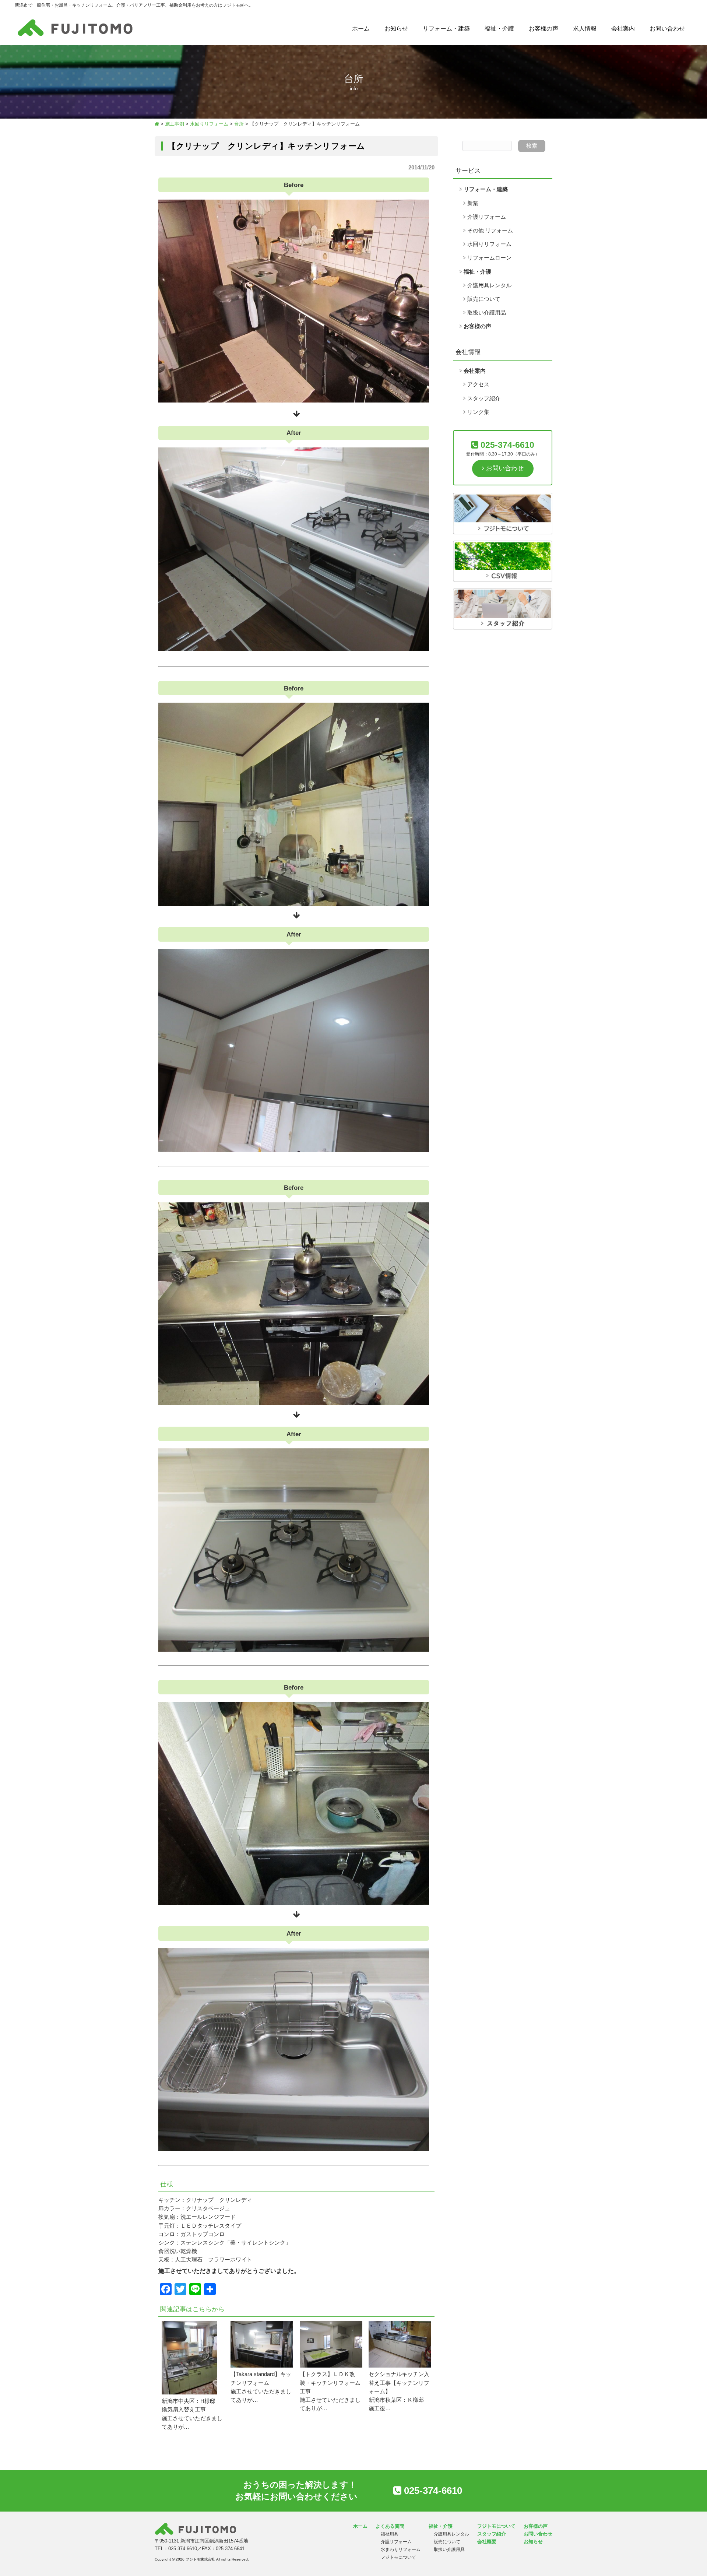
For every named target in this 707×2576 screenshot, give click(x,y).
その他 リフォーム (490, 231)
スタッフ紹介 (484, 398)
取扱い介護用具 (449, 2549)
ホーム (361, 29)
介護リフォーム (487, 217)
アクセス (478, 384)
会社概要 (487, 2542)
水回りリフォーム (489, 244)
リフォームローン (489, 258)
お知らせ (396, 29)
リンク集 (478, 412)
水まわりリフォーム (401, 2549)
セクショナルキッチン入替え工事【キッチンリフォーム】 (399, 2383)
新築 (473, 203)
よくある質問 (390, 2526)
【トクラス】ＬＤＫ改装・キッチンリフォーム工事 (330, 2383)
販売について (484, 299)
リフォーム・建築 (446, 29)
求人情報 (585, 29)
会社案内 (623, 29)
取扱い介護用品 (487, 313)
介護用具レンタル (489, 285)
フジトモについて (398, 2557)
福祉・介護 (499, 29)
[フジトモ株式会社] (75, 36)
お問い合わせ (667, 29)
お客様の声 (544, 29)
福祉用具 (390, 2534)
